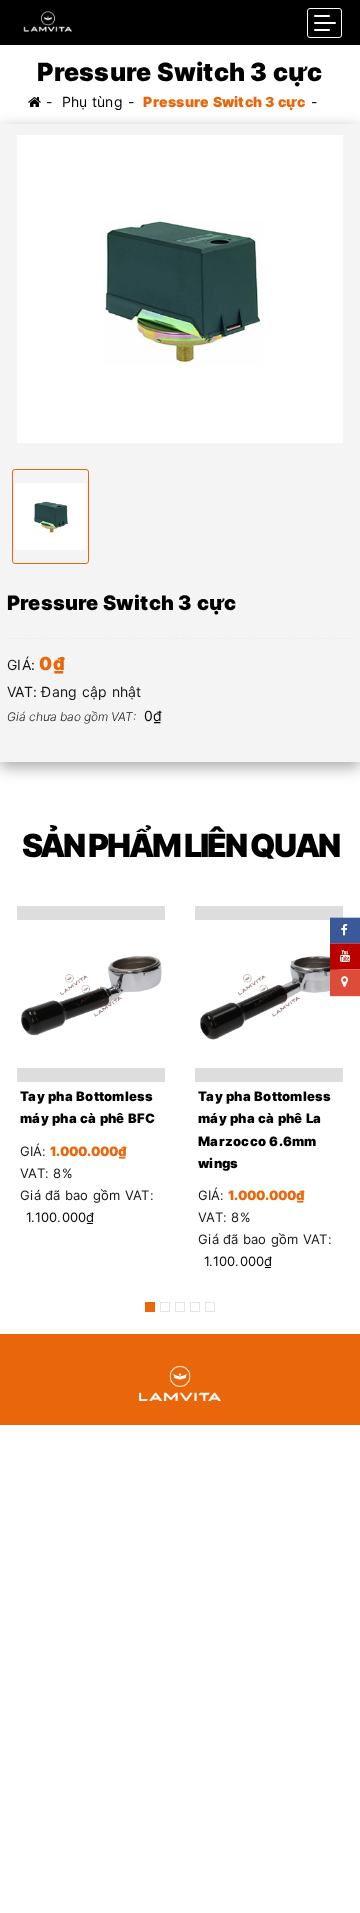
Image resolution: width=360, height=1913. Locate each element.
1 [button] (150, 1307)
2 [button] (165, 1307)
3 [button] (180, 1307)
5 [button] (210, 1307)
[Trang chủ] (34, 101)
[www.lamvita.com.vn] (48, 16)
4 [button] (195, 1307)
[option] (180, 289)
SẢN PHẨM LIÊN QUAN (180, 845)
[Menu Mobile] (324, 23)
